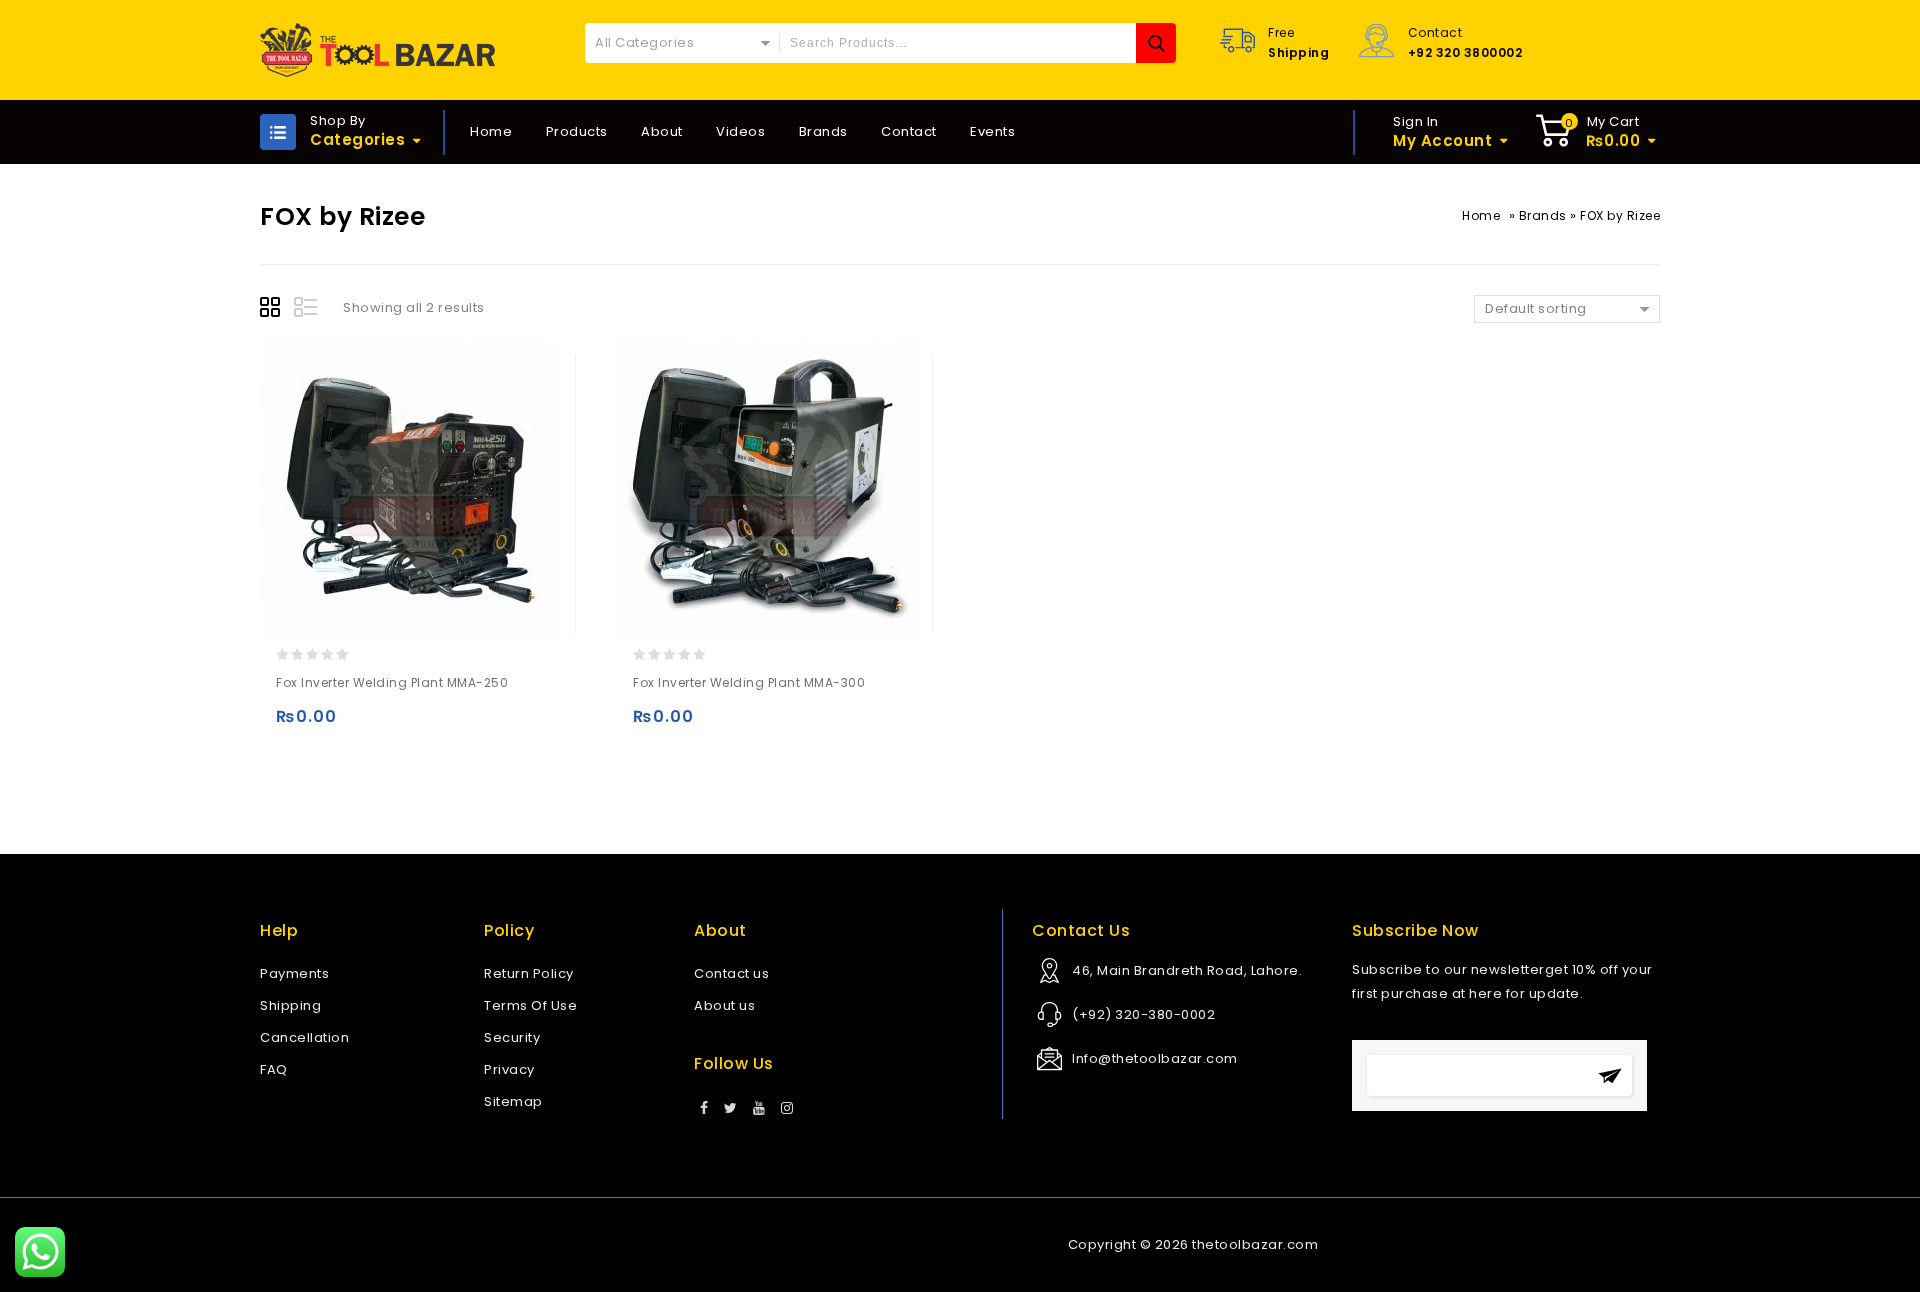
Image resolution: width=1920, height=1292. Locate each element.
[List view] (307, 310)
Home (491, 131)
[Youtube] (759, 1109)
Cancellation (304, 1037)
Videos (740, 131)
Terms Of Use (530, 1005)
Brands (823, 131)
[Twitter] (731, 1109)
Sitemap (513, 1101)
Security (512, 1037)
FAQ (274, 1069)
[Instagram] (787, 1109)
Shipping (290, 1005)
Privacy (509, 1069)
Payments (294, 973)
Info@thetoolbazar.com (1155, 1058)
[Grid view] (273, 310)
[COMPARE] (412, 725)
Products (577, 131)
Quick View (373, 725)
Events (992, 131)
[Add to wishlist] (334, 725)
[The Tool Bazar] (377, 50)
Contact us (731, 973)
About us (724, 1005)
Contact (909, 131)
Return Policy (529, 973)
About (662, 131)
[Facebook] (704, 1109)
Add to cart (295, 725)
